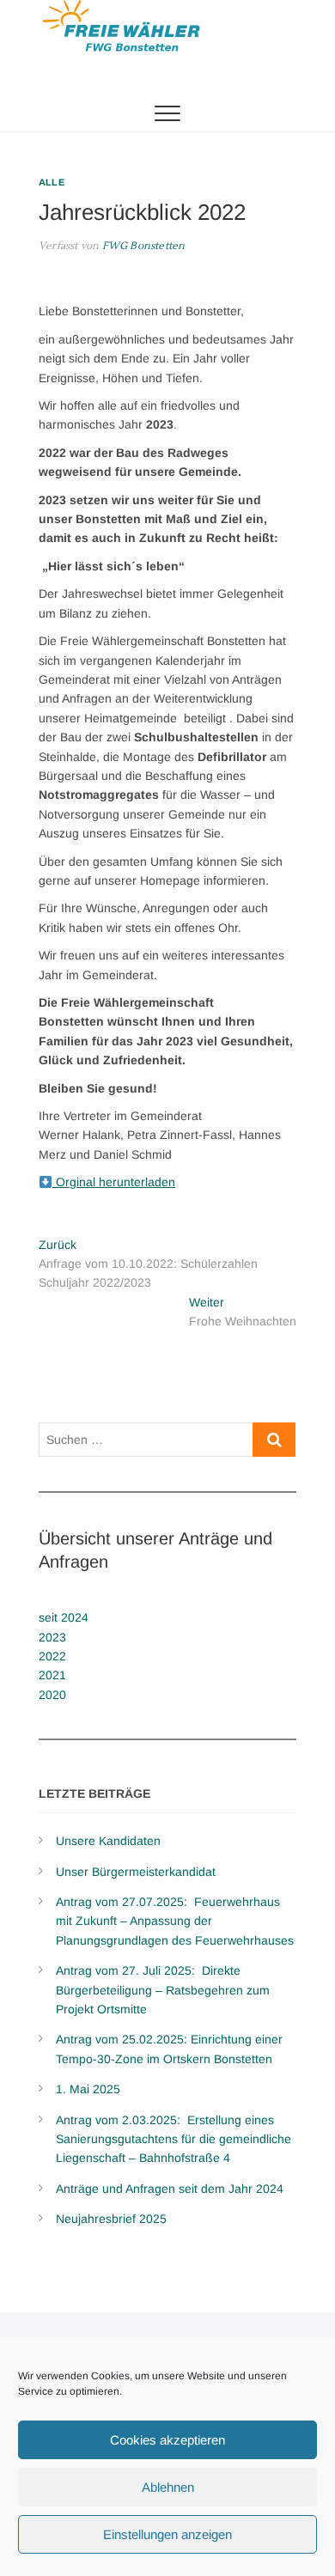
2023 (52, 1637)
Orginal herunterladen (114, 1182)
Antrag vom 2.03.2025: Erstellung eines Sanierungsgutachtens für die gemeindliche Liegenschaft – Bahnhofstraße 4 (174, 2139)
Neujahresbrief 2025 (111, 2219)
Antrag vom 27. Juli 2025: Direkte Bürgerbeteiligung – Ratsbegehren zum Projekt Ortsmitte (163, 1990)
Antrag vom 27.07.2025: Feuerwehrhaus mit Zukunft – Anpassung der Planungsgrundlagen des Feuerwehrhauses (175, 1921)
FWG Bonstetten (142, 246)
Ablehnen (168, 2487)
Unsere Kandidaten (108, 1841)
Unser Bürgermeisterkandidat (136, 1872)
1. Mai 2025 (88, 2089)
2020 (52, 1695)
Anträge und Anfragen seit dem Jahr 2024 (170, 2189)
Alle (52, 182)
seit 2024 (64, 1617)
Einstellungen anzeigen (167, 2534)
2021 (52, 1675)
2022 (52, 1656)
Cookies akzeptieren (167, 2440)
